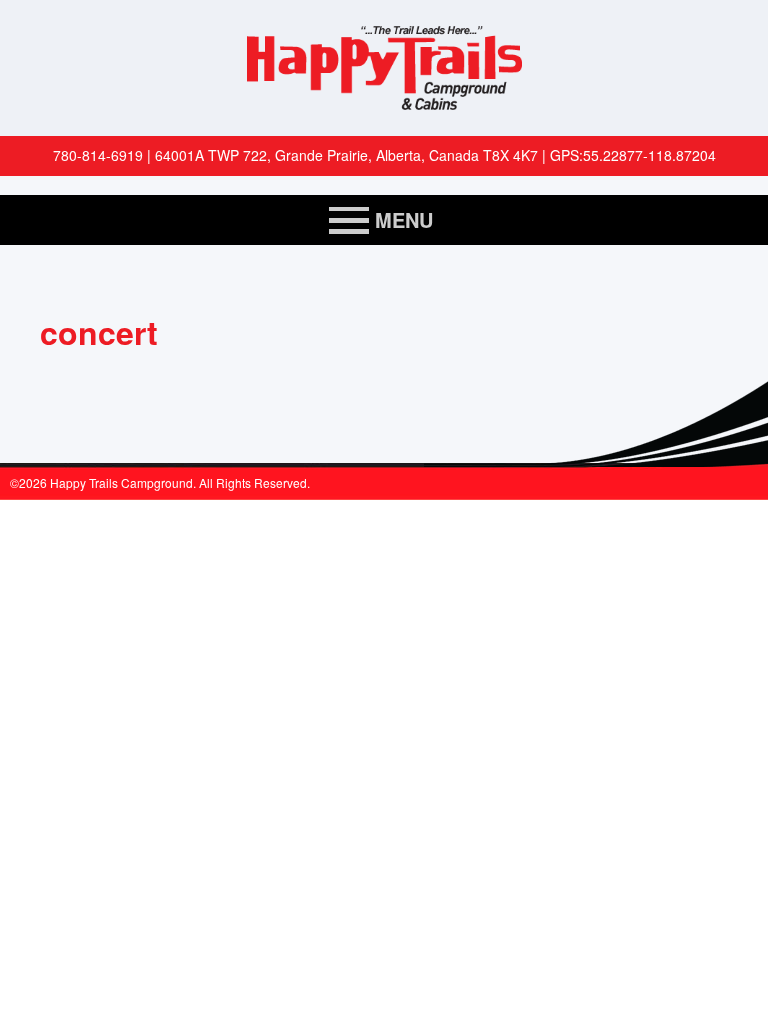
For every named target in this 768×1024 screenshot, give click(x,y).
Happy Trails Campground (384, 68)
